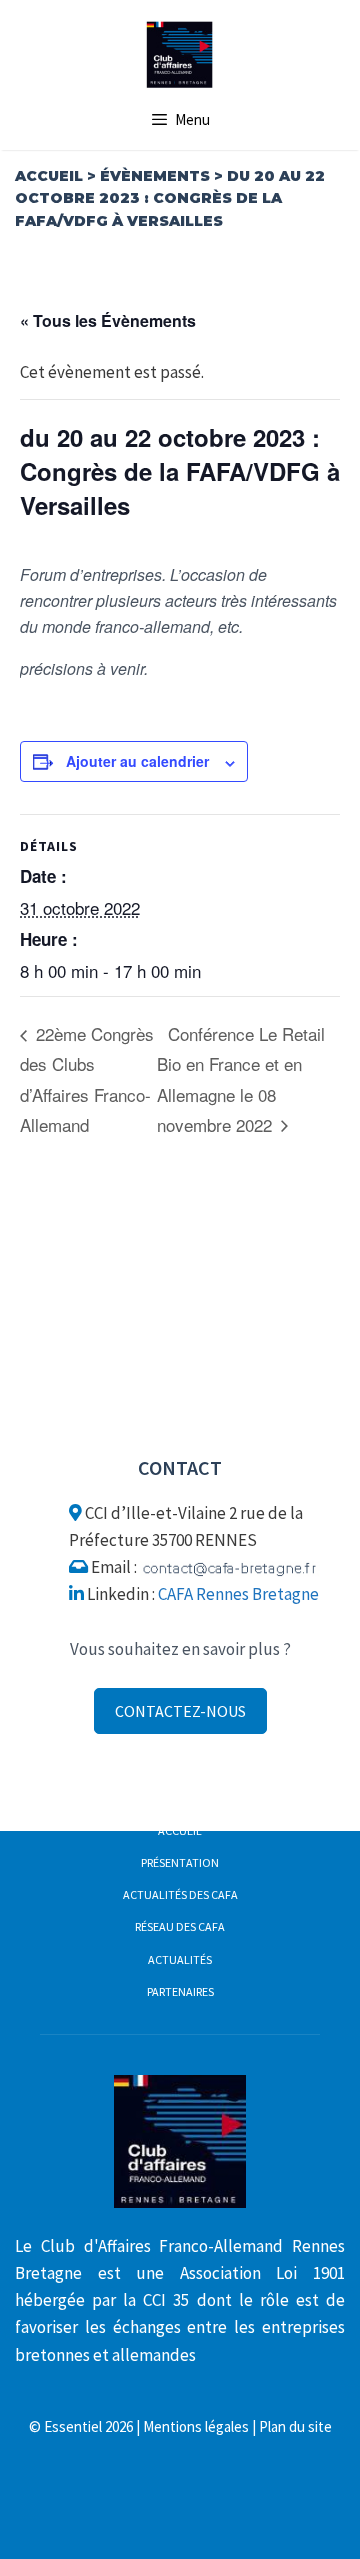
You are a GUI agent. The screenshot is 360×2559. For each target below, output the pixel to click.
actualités (180, 1959)
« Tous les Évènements (108, 320)
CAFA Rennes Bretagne (238, 1594)
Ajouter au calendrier (137, 761)
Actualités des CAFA (180, 1894)
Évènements (155, 176)
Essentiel (73, 2426)
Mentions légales (196, 2426)
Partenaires (180, 1991)
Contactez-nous (180, 1711)
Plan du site (295, 2426)
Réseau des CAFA (180, 1926)
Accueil (49, 176)
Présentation (180, 1862)
